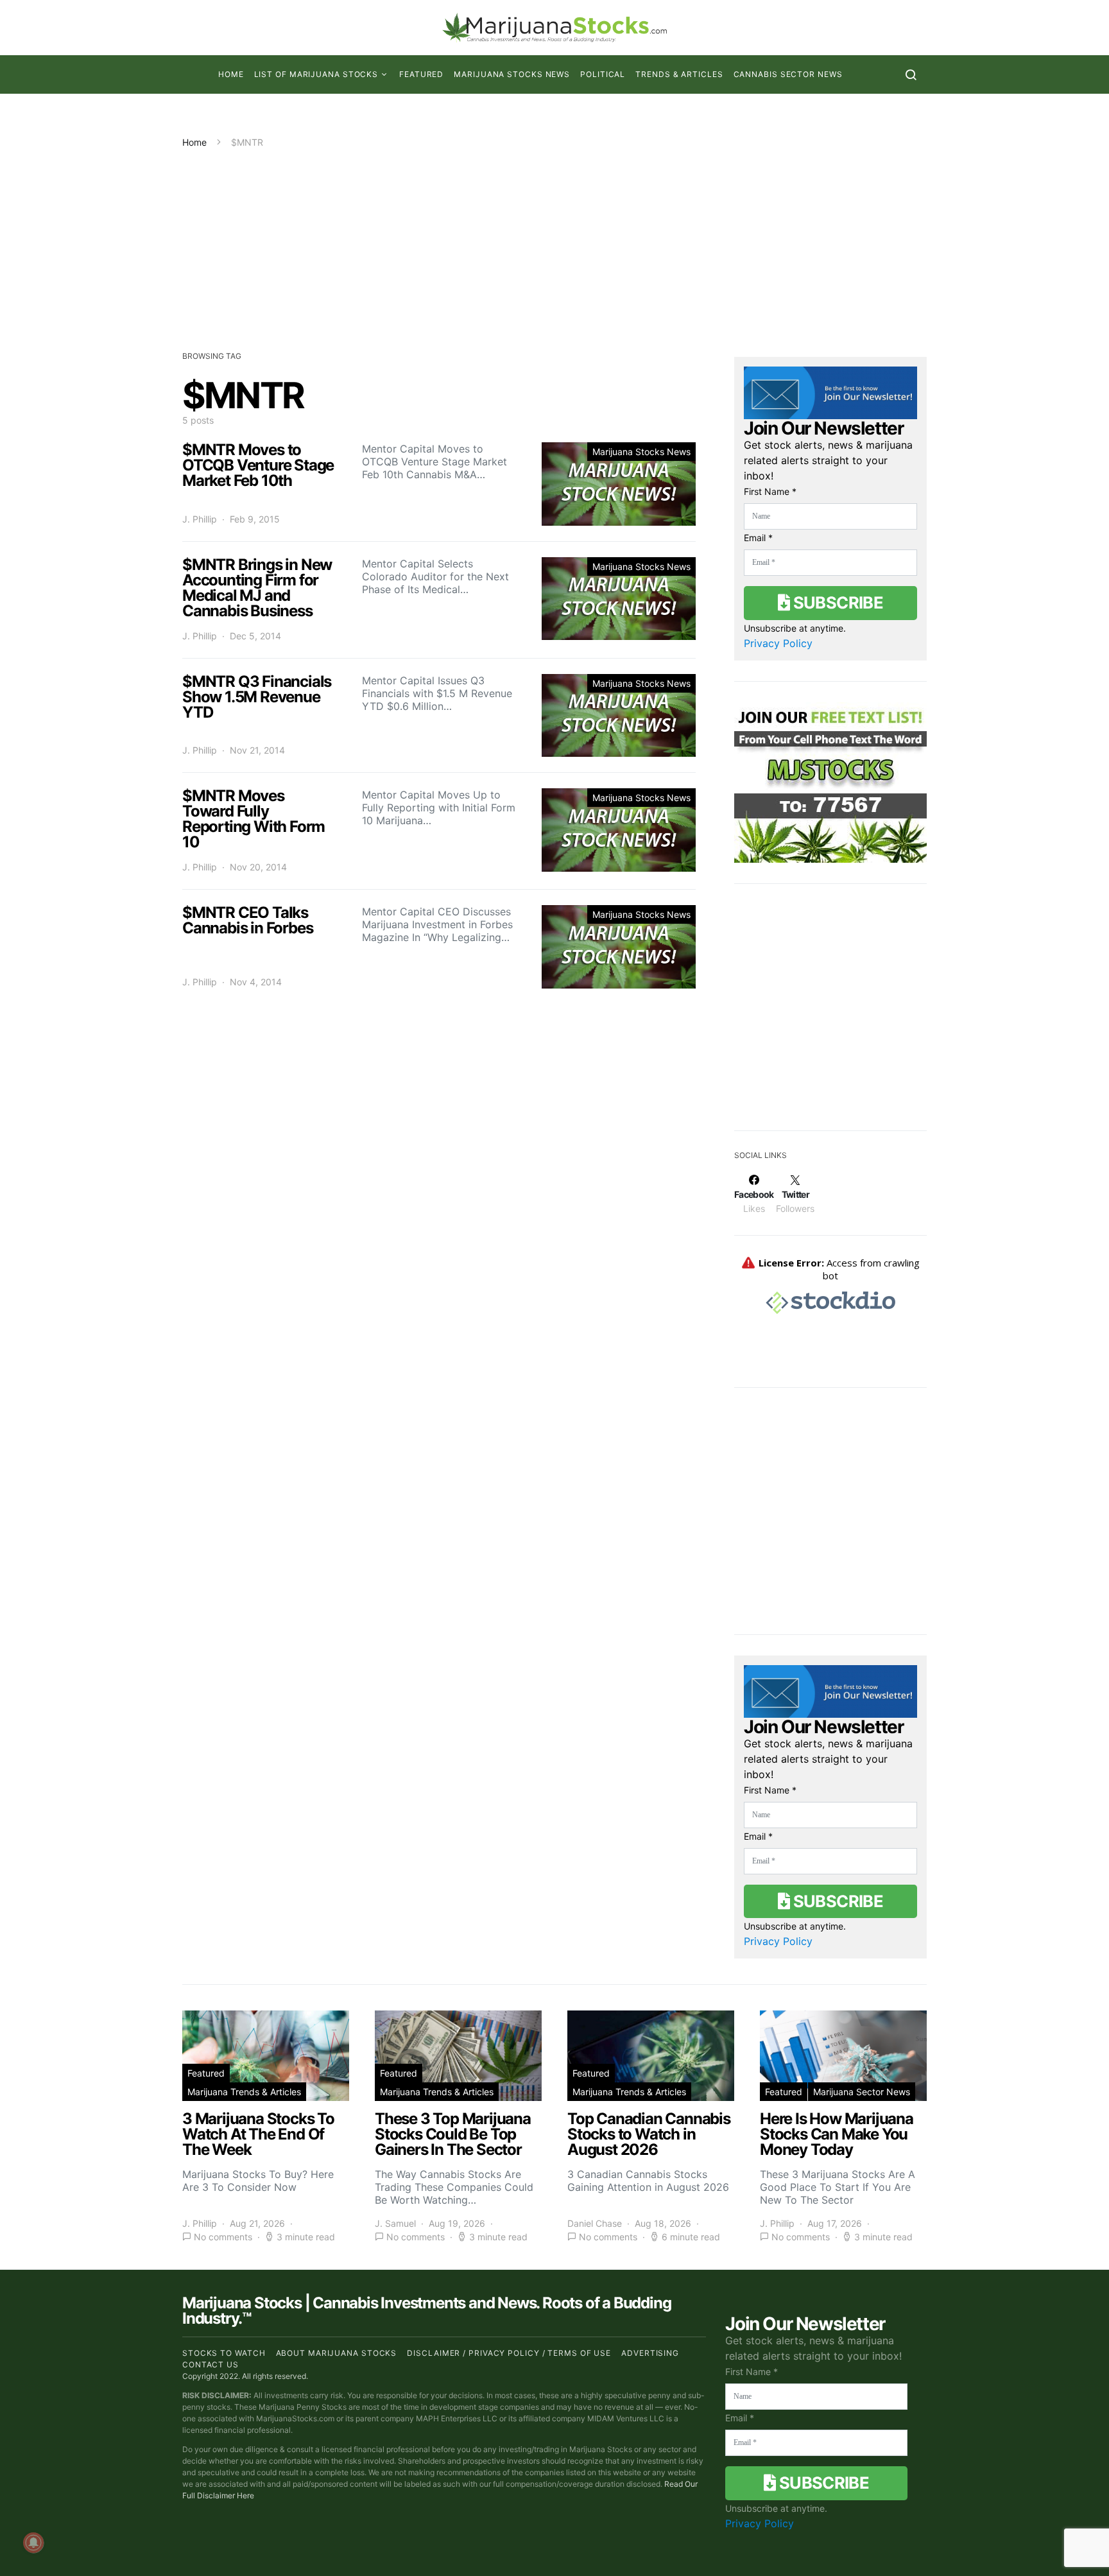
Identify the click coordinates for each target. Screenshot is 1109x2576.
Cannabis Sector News (788, 74)
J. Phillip (200, 519)
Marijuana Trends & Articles (244, 2092)
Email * (758, 538)
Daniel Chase (595, 2223)
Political (603, 74)
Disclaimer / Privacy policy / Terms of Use (509, 2353)
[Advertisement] (554, 245)
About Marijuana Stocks (337, 2353)
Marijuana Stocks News (512, 74)
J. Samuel (395, 2223)
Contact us (211, 2364)
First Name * (770, 491)
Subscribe (836, 602)
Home (231, 74)
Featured (421, 74)
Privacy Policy (778, 643)
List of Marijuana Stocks (316, 74)
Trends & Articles (679, 74)
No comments (223, 2237)
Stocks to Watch (224, 2353)
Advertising (650, 2353)
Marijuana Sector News (862, 2092)
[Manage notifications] (33, 2543)
